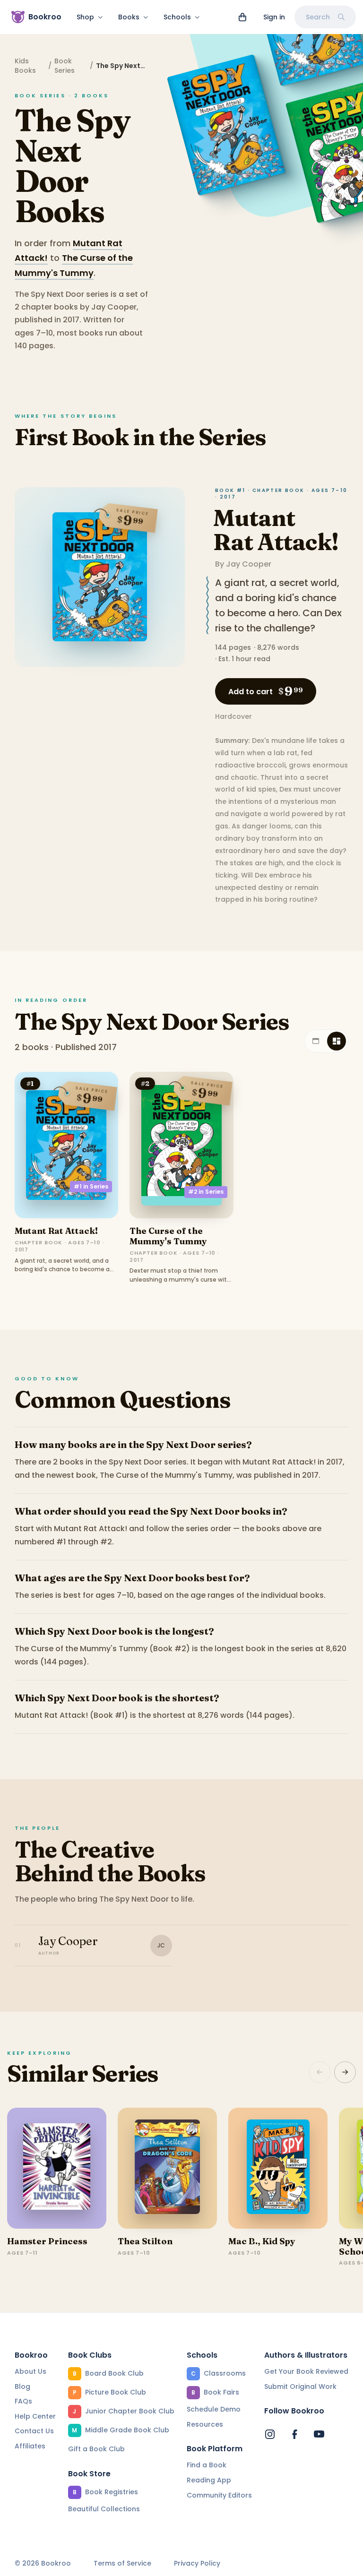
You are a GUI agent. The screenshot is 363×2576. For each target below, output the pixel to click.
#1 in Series (91, 1186)
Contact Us (34, 2431)
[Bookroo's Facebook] (294, 2434)
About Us (30, 2371)
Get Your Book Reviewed (306, 2371)
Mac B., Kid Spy (262, 2241)
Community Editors (219, 2495)
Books (129, 17)
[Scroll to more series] (345, 2072)
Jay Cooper (249, 564)
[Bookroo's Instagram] (270, 2434)
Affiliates (30, 2446)
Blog (22, 2386)
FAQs (23, 2401)
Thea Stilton (145, 2241)
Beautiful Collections (104, 2509)
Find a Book (207, 2465)
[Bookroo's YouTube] (319, 2434)
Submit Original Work (300, 2386)
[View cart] (242, 17)
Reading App (209, 2480)
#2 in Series (206, 1192)
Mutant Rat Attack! (276, 530)
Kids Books (25, 66)
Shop (85, 17)
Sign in (274, 17)
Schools (177, 17)
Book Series (65, 66)
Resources (205, 2424)
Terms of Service (122, 2563)
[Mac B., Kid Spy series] (278, 2168)
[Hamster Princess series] (57, 2168)
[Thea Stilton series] (167, 2168)
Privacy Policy (197, 2563)
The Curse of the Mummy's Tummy (168, 1236)
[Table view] (316, 1041)
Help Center (35, 2416)
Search (318, 17)
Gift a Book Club (96, 2449)
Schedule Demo (214, 2409)
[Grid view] (337, 1041)
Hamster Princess (47, 2241)
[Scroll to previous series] (320, 2072)
